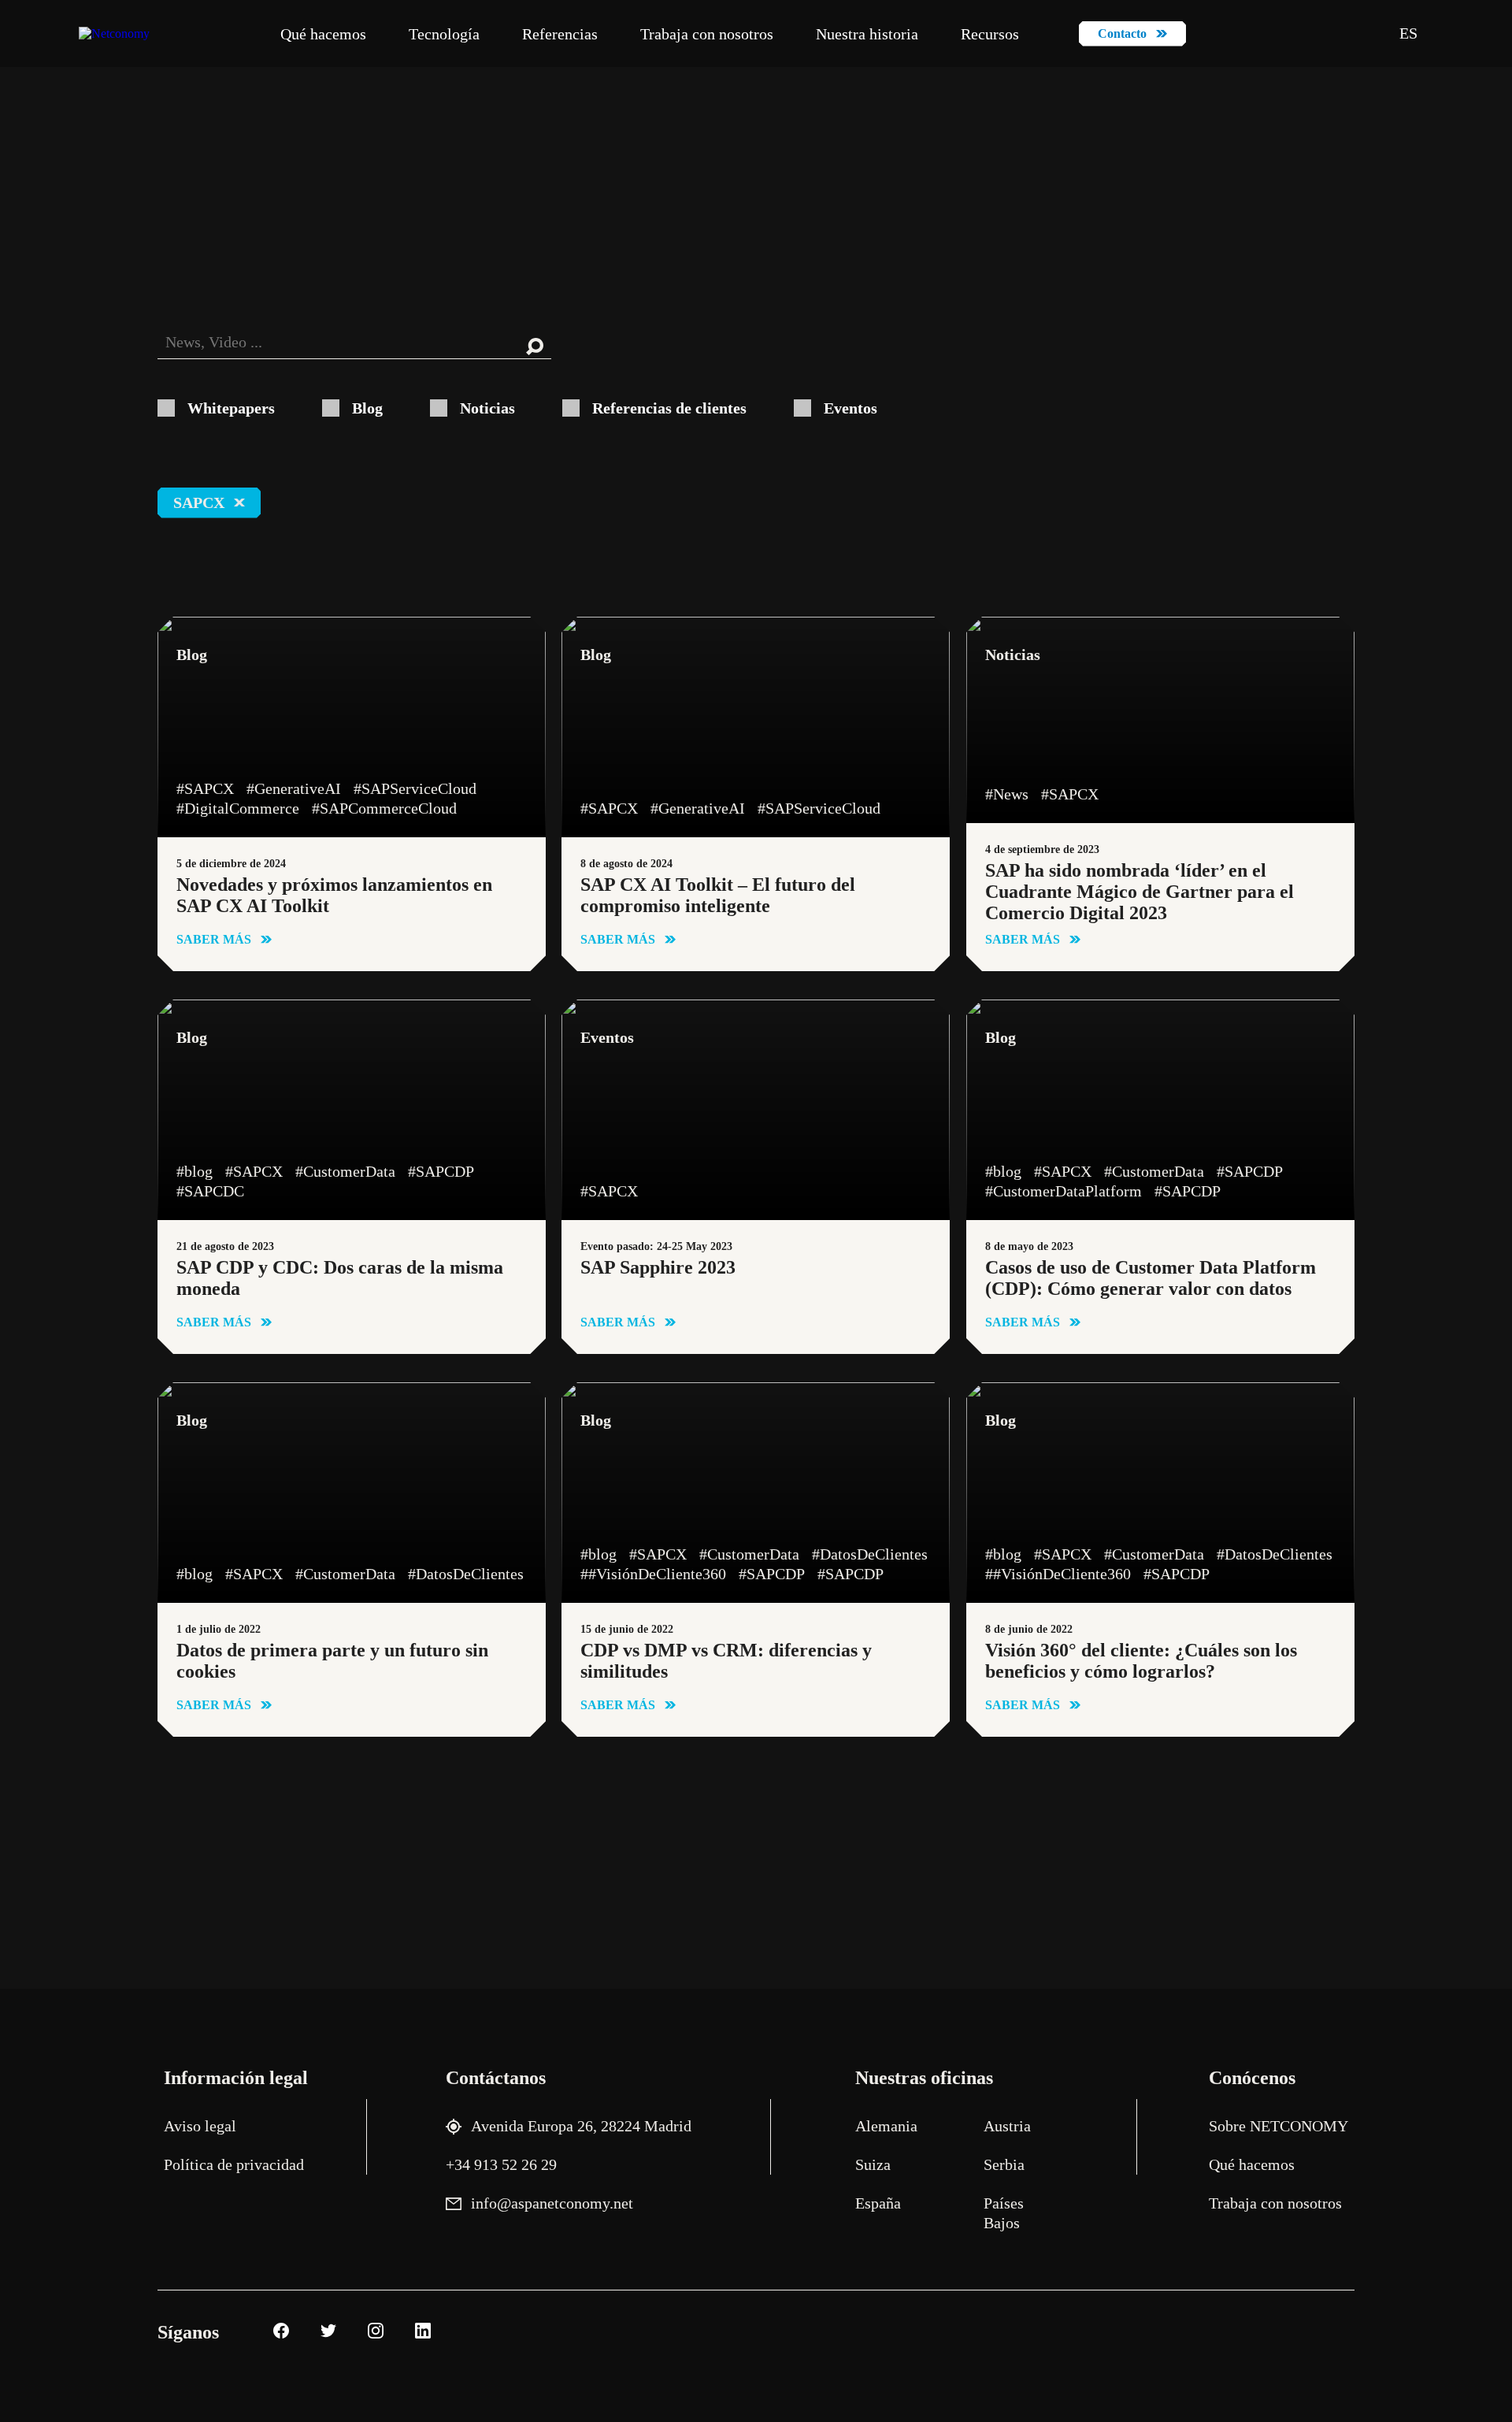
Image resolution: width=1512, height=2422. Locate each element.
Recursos (990, 34)
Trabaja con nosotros (707, 34)
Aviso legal (200, 2126)
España (878, 2203)
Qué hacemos (323, 34)
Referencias (560, 34)
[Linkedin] (421, 2333)
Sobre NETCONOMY (1279, 2126)
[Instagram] (374, 2333)
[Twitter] (326, 2333)
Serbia (1004, 2164)
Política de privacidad (234, 2164)
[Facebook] (279, 2333)
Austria (1007, 2126)
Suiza (873, 2164)
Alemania (886, 2126)
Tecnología (444, 34)
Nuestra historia (867, 34)
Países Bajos (1004, 2213)
